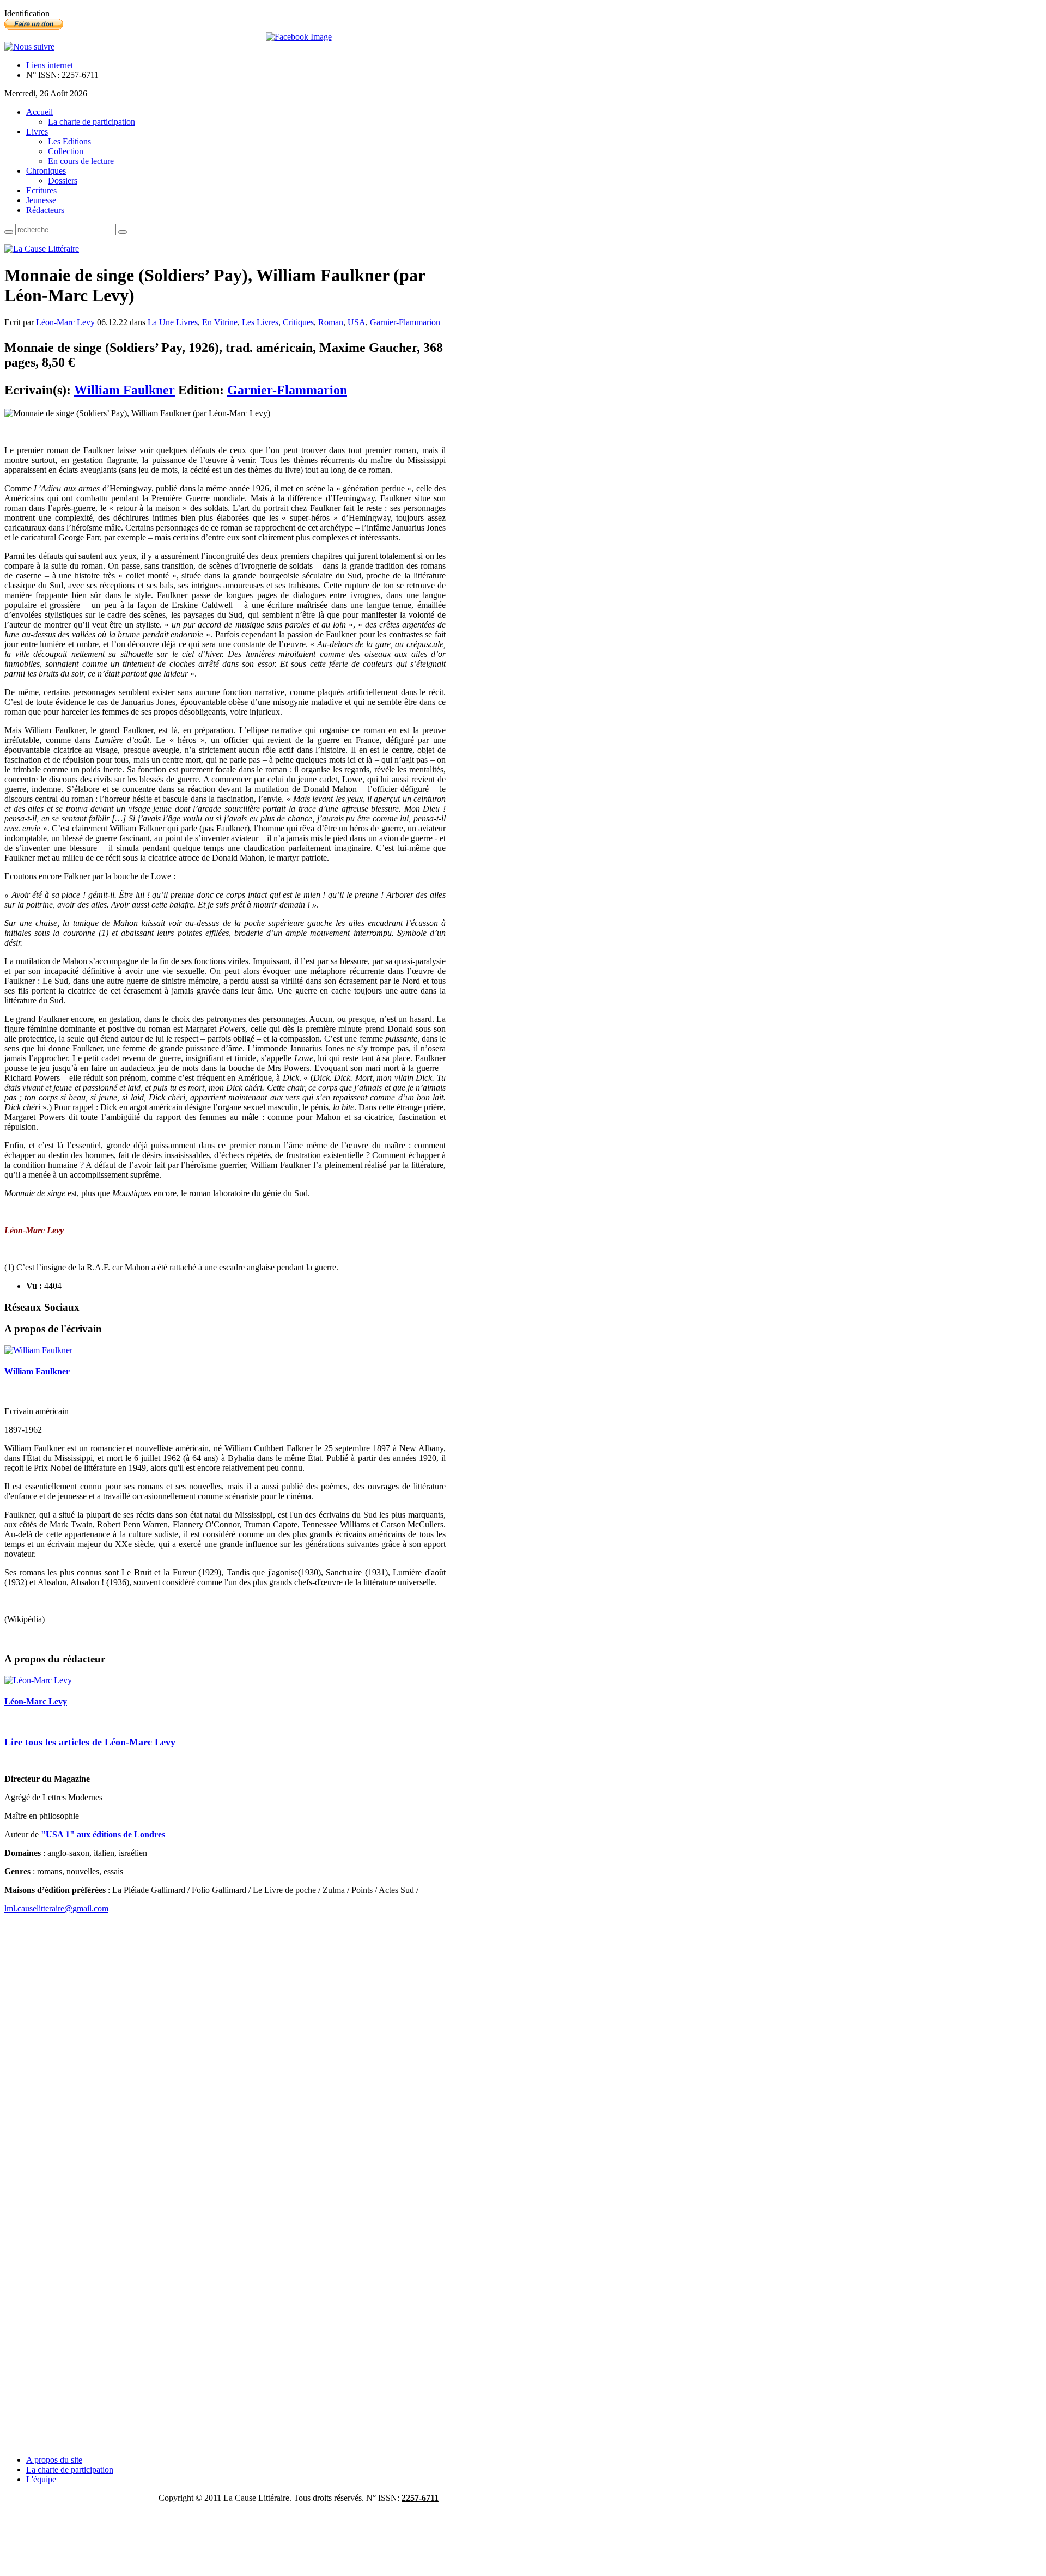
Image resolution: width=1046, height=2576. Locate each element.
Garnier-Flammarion (405, 322)
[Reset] (123, 232)
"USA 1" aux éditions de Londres (103, 1834)
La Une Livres (173, 322)
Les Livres (260, 322)
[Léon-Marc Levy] (38, 1680)
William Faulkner (124, 390)
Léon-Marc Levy (65, 322)
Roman (331, 322)
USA (357, 322)
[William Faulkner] (38, 1350)
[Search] (9, 232)
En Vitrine (220, 322)
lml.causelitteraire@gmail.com (56, 1908)
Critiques (298, 322)
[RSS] (29, 47)
